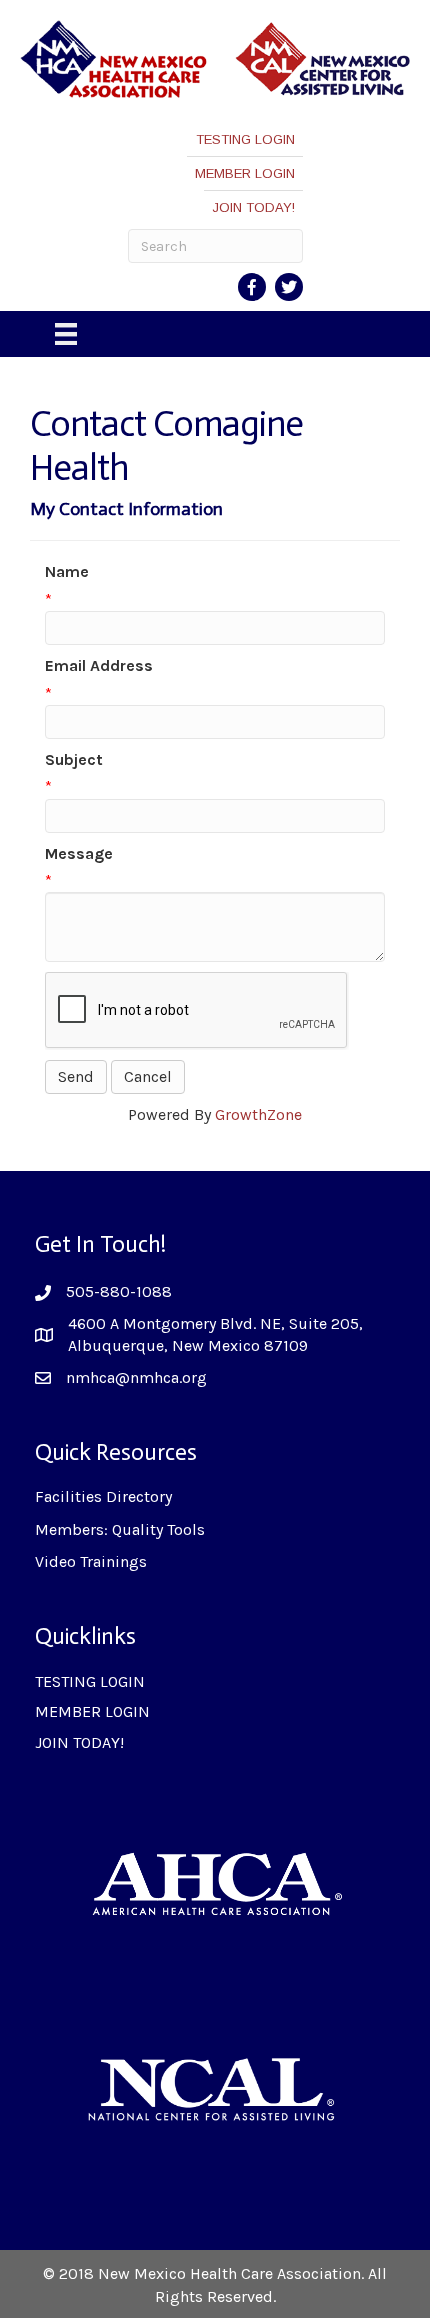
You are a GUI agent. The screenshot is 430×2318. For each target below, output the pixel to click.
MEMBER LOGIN (245, 173)
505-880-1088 (119, 1291)
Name (67, 571)
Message (79, 853)
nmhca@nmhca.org (136, 1377)
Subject (74, 759)
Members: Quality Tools (120, 1529)
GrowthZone (258, 1114)
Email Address (99, 665)
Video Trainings (91, 1561)
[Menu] (66, 334)
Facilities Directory (103, 1496)
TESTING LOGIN (245, 139)
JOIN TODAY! (253, 207)
